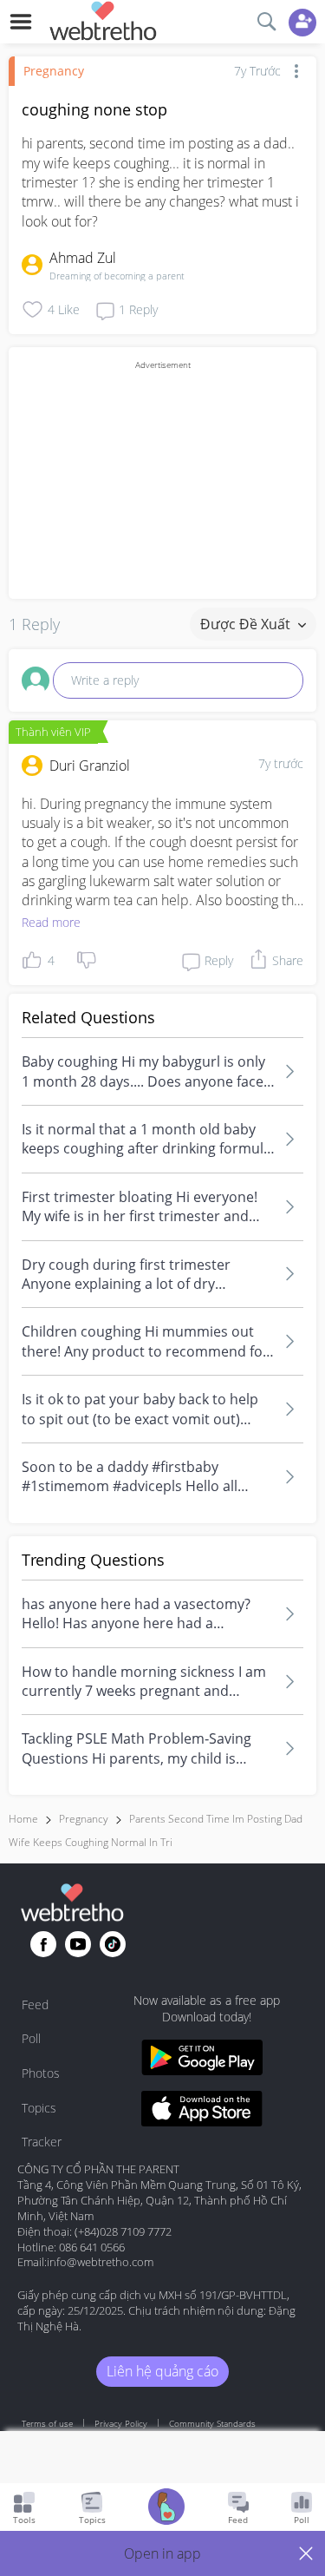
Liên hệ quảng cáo (162, 2371)
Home (23, 1819)
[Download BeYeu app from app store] (202, 2111)
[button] (162, 2553)
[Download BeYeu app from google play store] (202, 2060)
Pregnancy (54, 71)
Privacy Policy (121, 2423)
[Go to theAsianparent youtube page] (78, 1944)
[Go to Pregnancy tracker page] (166, 2509)
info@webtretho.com (100, 2262)
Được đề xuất (247, 624)
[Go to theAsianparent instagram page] (113, 1944)
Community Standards (212, 2423)
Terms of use (47, 2423)
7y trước (281, 763)
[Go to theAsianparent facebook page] (43, 1944)
